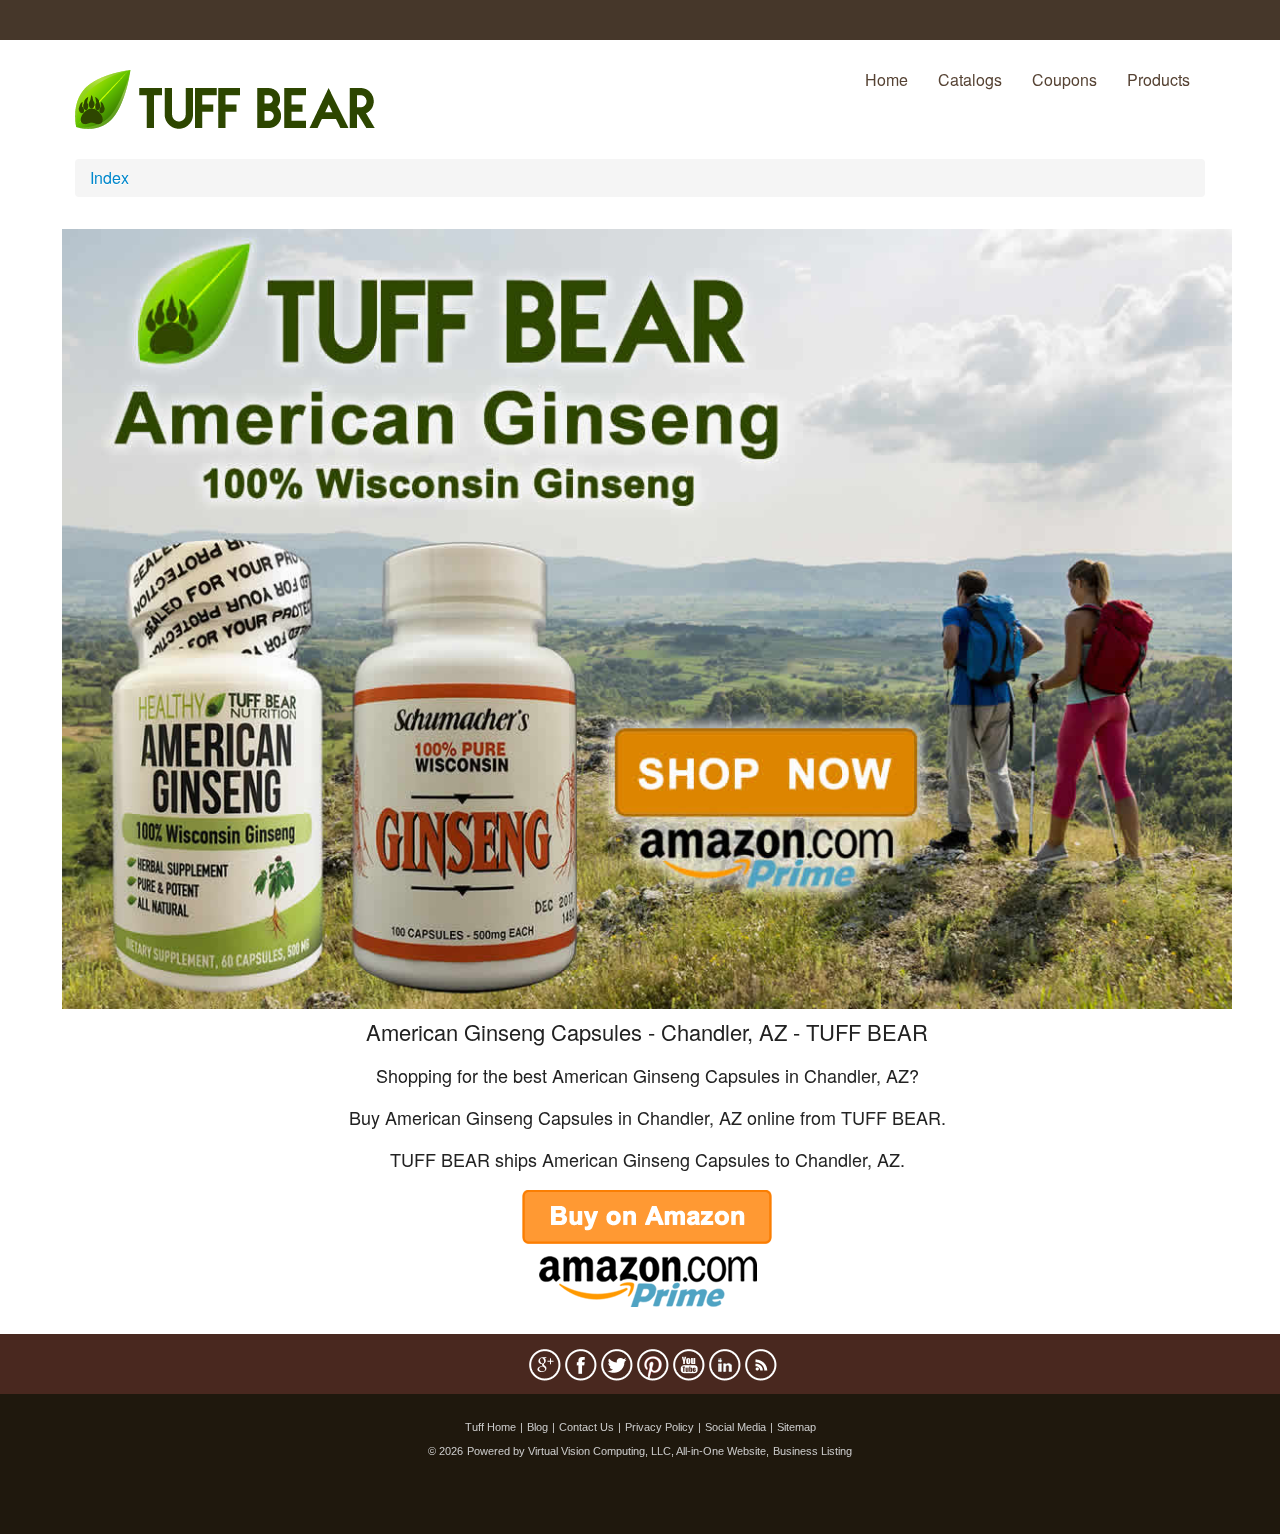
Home (886, 79)
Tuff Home (490, 1427)
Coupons (1064, 79)
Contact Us (586, 1427)
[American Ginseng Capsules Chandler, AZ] (647, 616)
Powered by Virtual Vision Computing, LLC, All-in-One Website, (618, 1451)
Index (109, 177)
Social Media (735, 1427)
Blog (537, 1427)
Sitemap (796, 1427)
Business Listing (812, 1451)
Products (1158, 79)
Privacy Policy (659, 1427)
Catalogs (970, 79)
